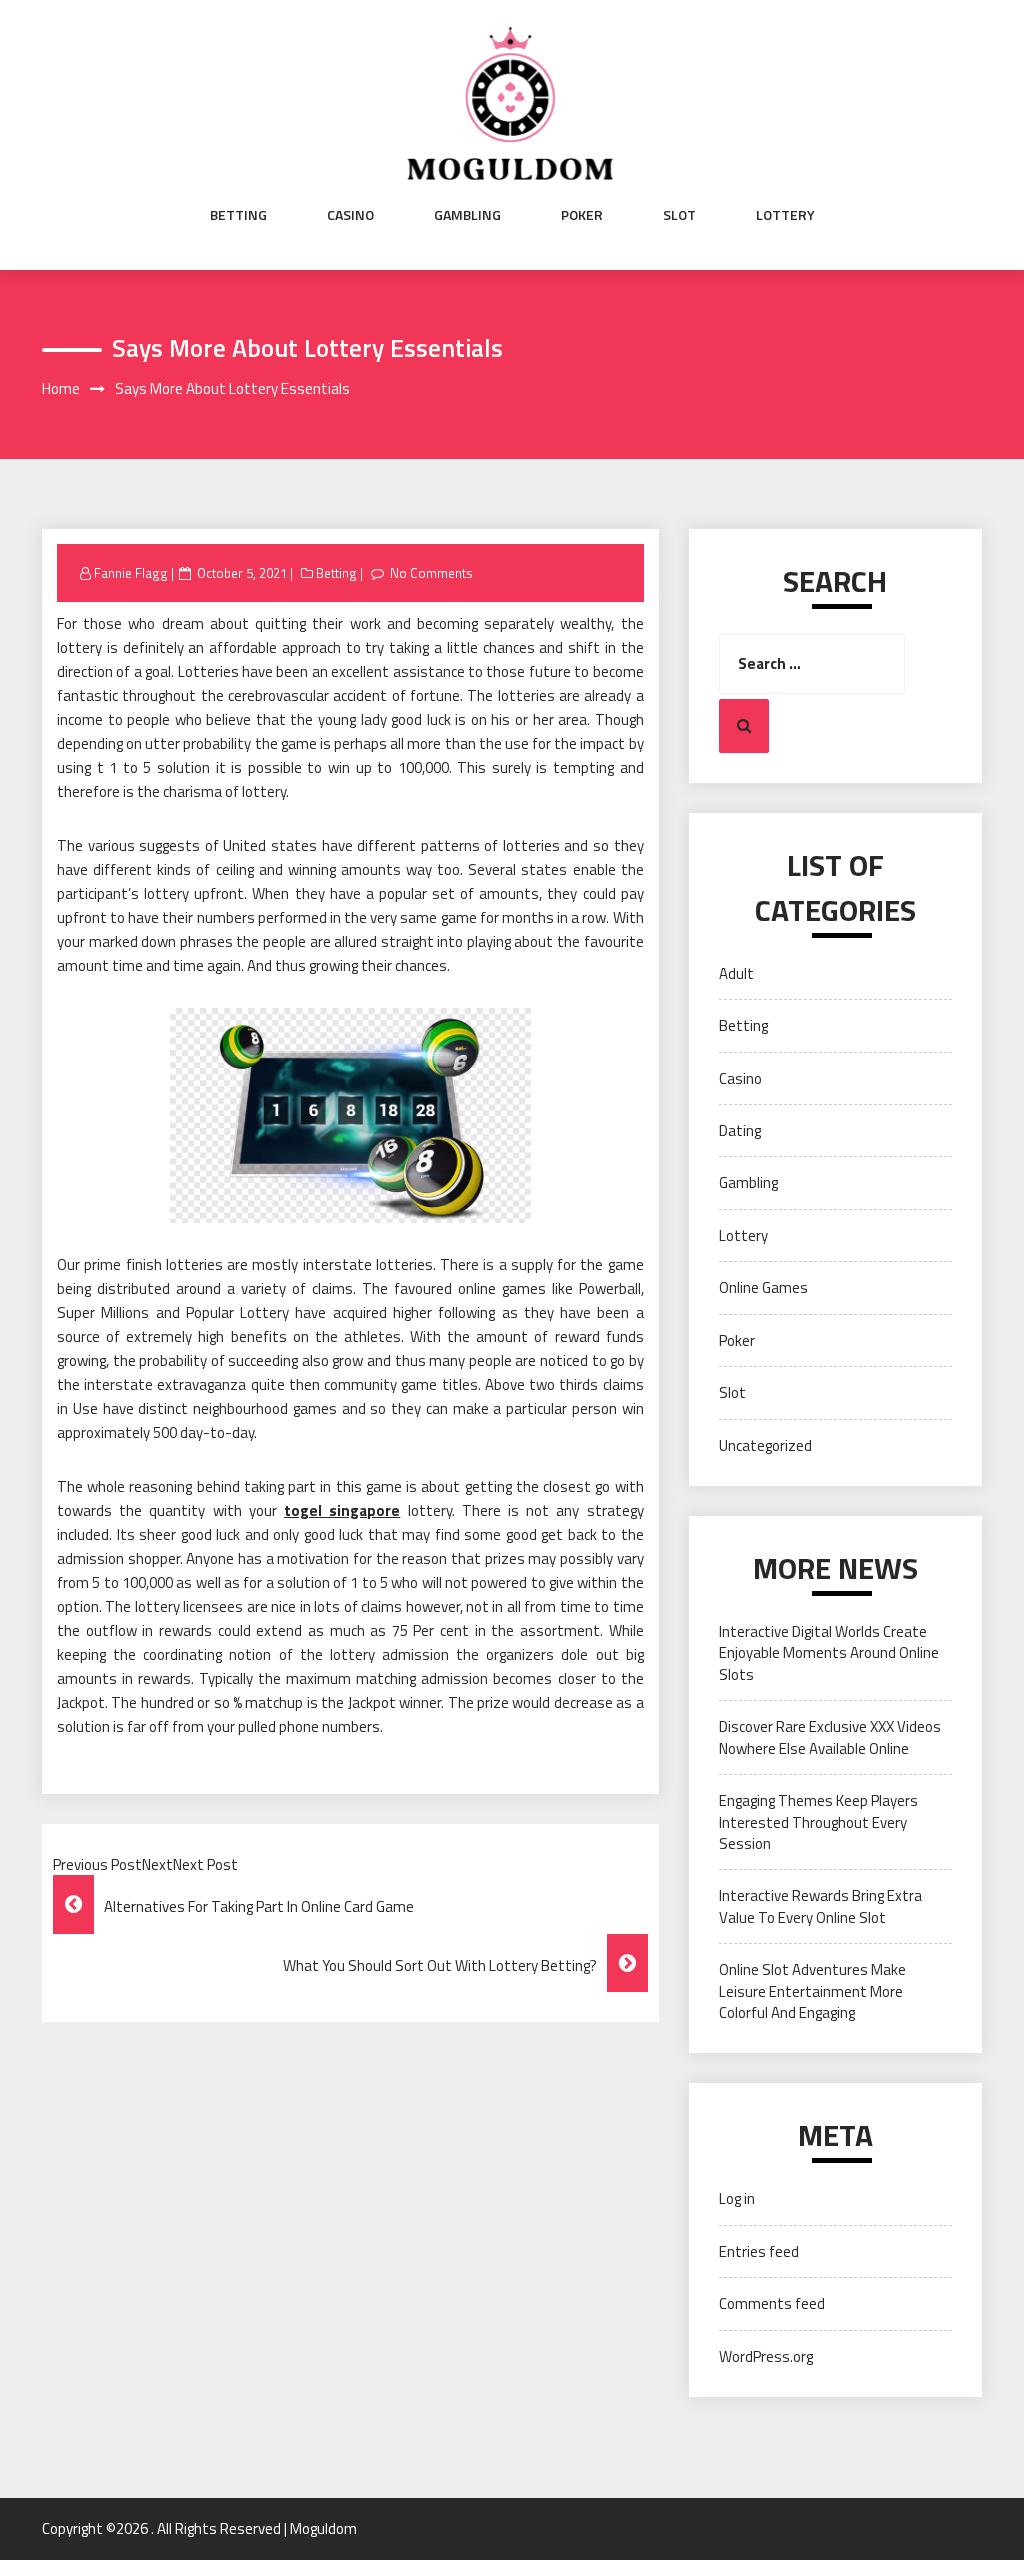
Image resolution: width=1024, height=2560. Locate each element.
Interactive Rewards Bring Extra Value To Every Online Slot (820, 1906)
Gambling (467, 215)
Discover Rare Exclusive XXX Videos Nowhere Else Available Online (830, 1737)
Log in (737, 2198)
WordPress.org (766, 2356)
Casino (350, 215)
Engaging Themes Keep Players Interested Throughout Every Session (818, 1822)
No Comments (431, 573)
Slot (679, 215)
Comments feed (772, 2303)
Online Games (763, 1287)
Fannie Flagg (131, 573)
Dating (740, 1130)
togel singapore (342, 1510)
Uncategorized (765, 1445)
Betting (238, 215)
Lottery (785, 215)
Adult (736, 973)
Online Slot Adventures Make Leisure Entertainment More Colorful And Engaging (812, 1991)
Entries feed (759, 2251)
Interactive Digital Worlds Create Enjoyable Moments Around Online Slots (829, 1653)
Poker (582, 215)
